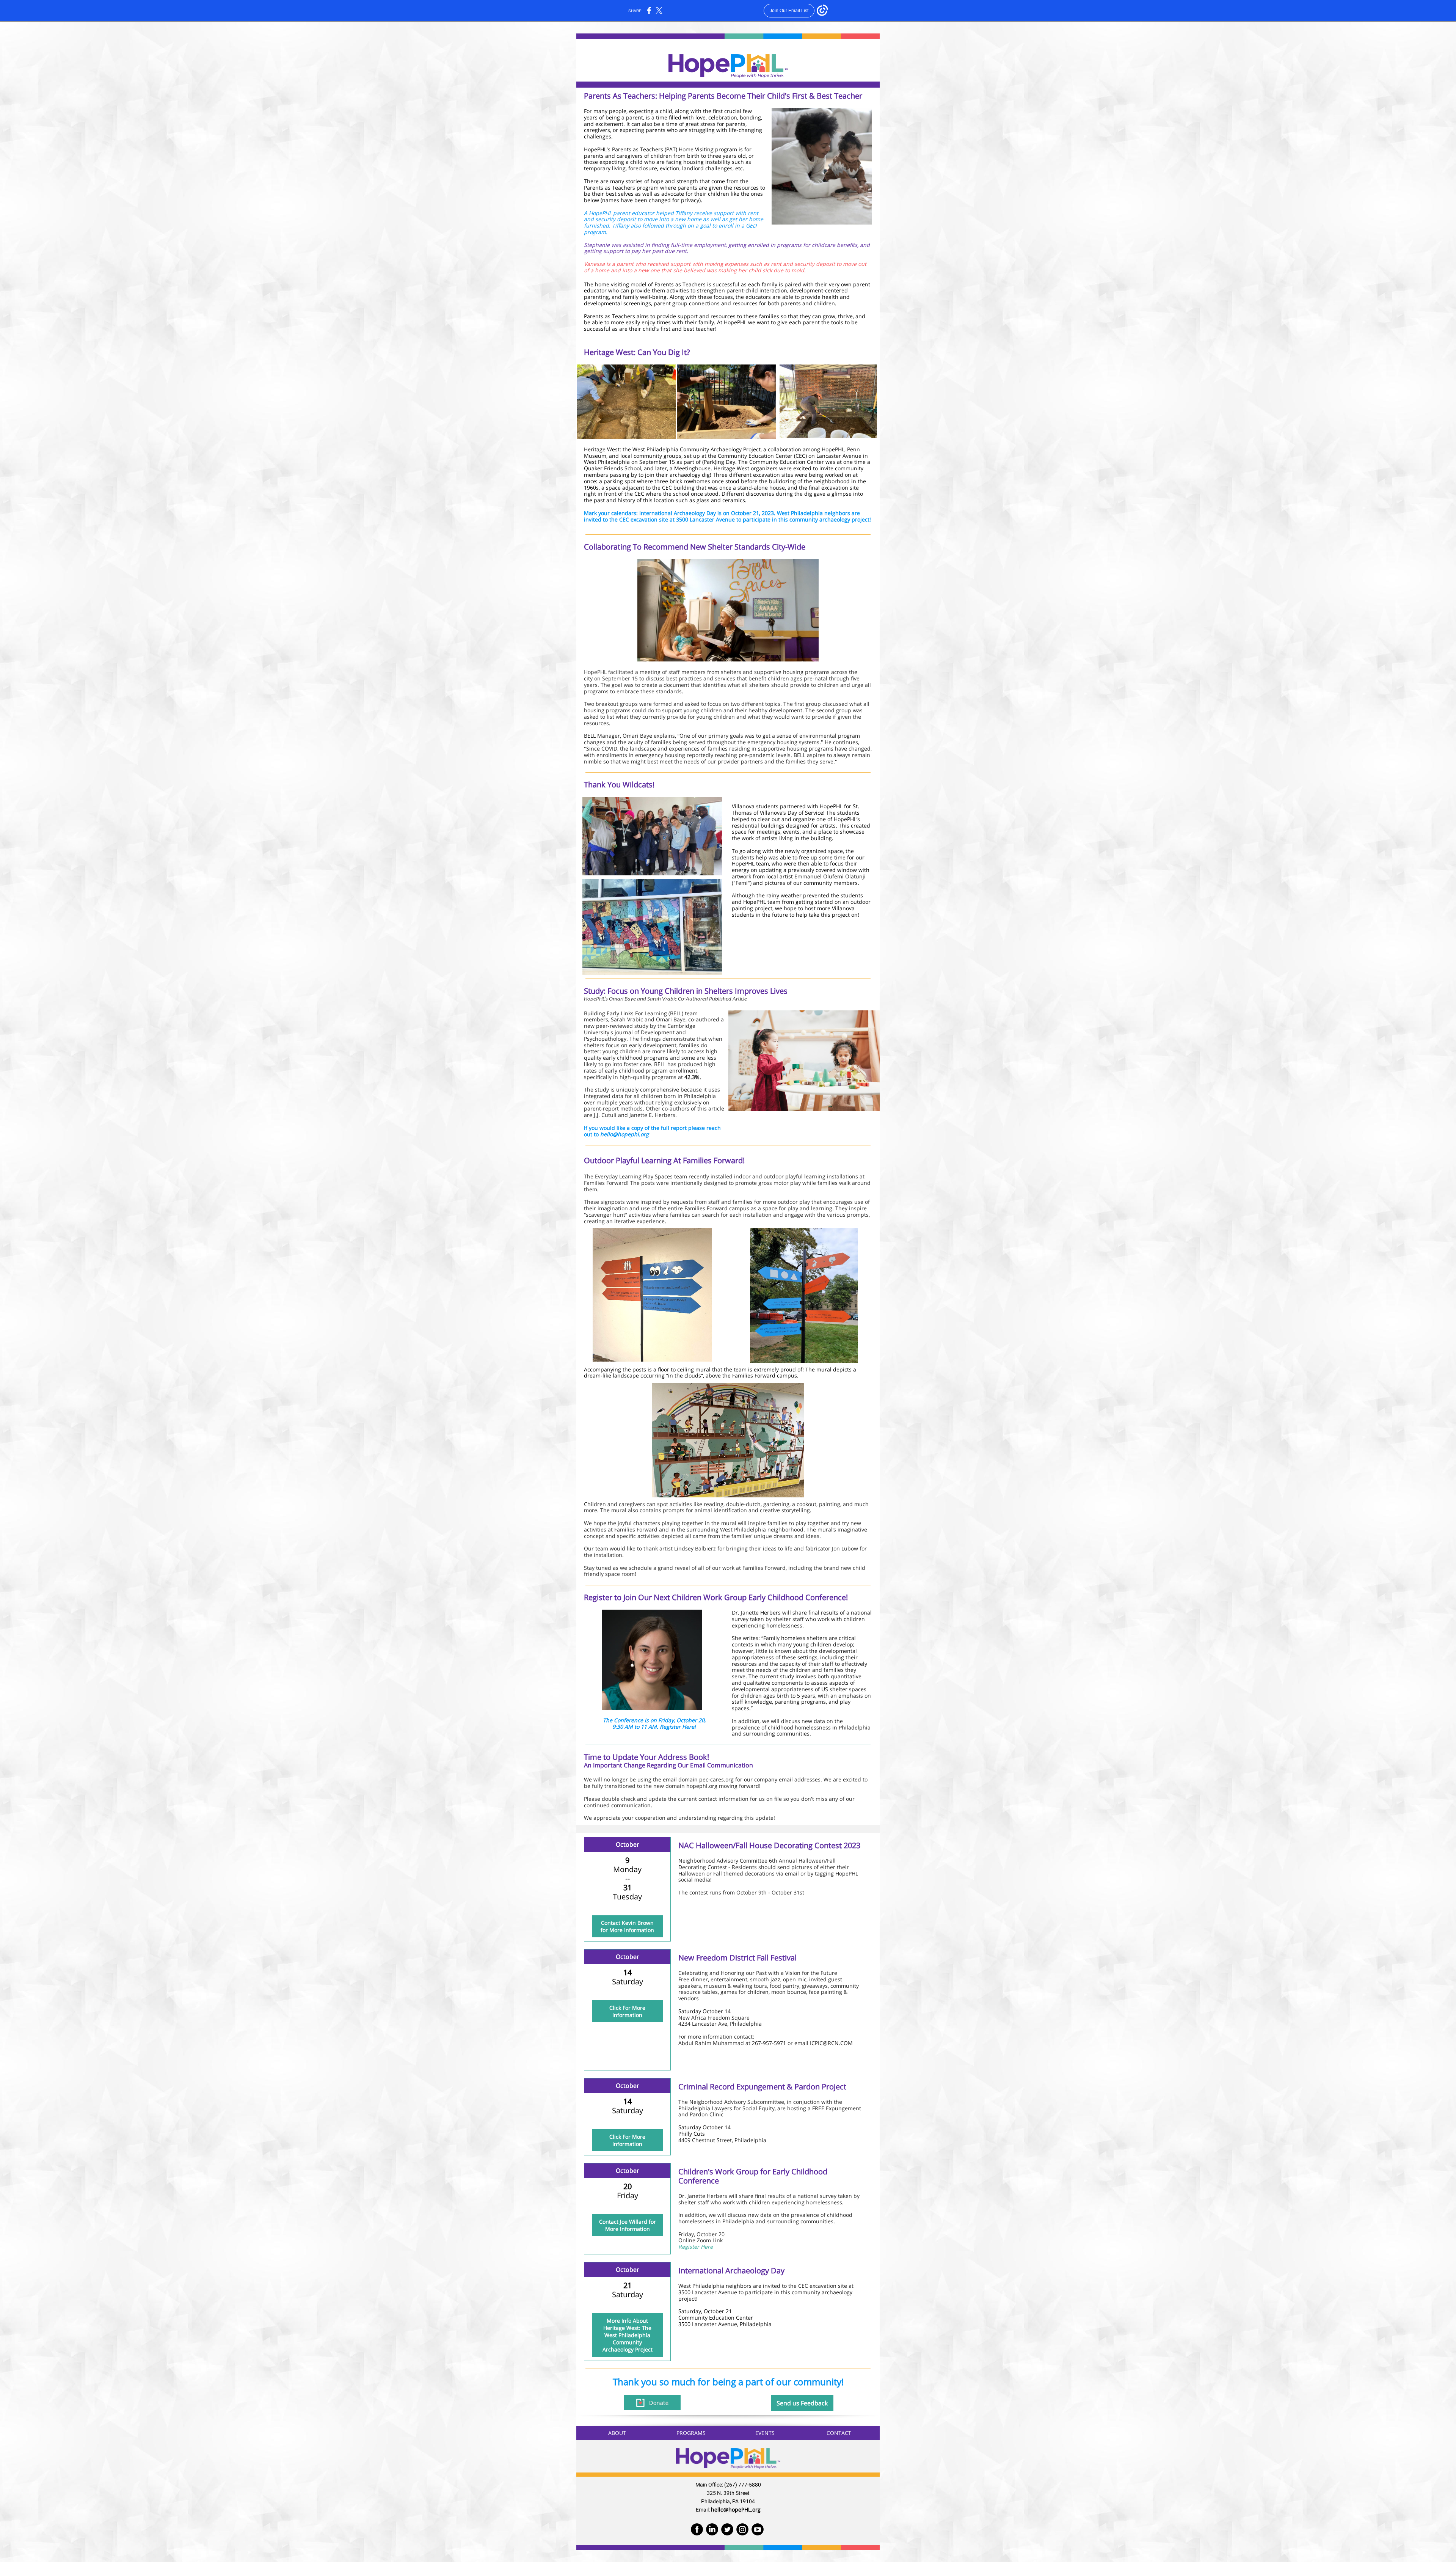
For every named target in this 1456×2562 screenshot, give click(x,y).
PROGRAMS (691, 2433)
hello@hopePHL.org (736, 2509)
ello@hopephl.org (626, 1134)
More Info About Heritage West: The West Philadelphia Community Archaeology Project (628, 2335)
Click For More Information (627, 2011)
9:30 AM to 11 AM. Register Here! (654, 1727)
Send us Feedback (802, 2403)
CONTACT (839, 2433)
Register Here (696, 2247)
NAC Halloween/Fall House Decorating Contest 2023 (769, 1845)
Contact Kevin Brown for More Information (627, 1926)
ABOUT (617, 2433)
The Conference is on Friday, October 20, (654, 1720)
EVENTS (765, 2433)
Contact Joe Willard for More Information (628, 2225)
